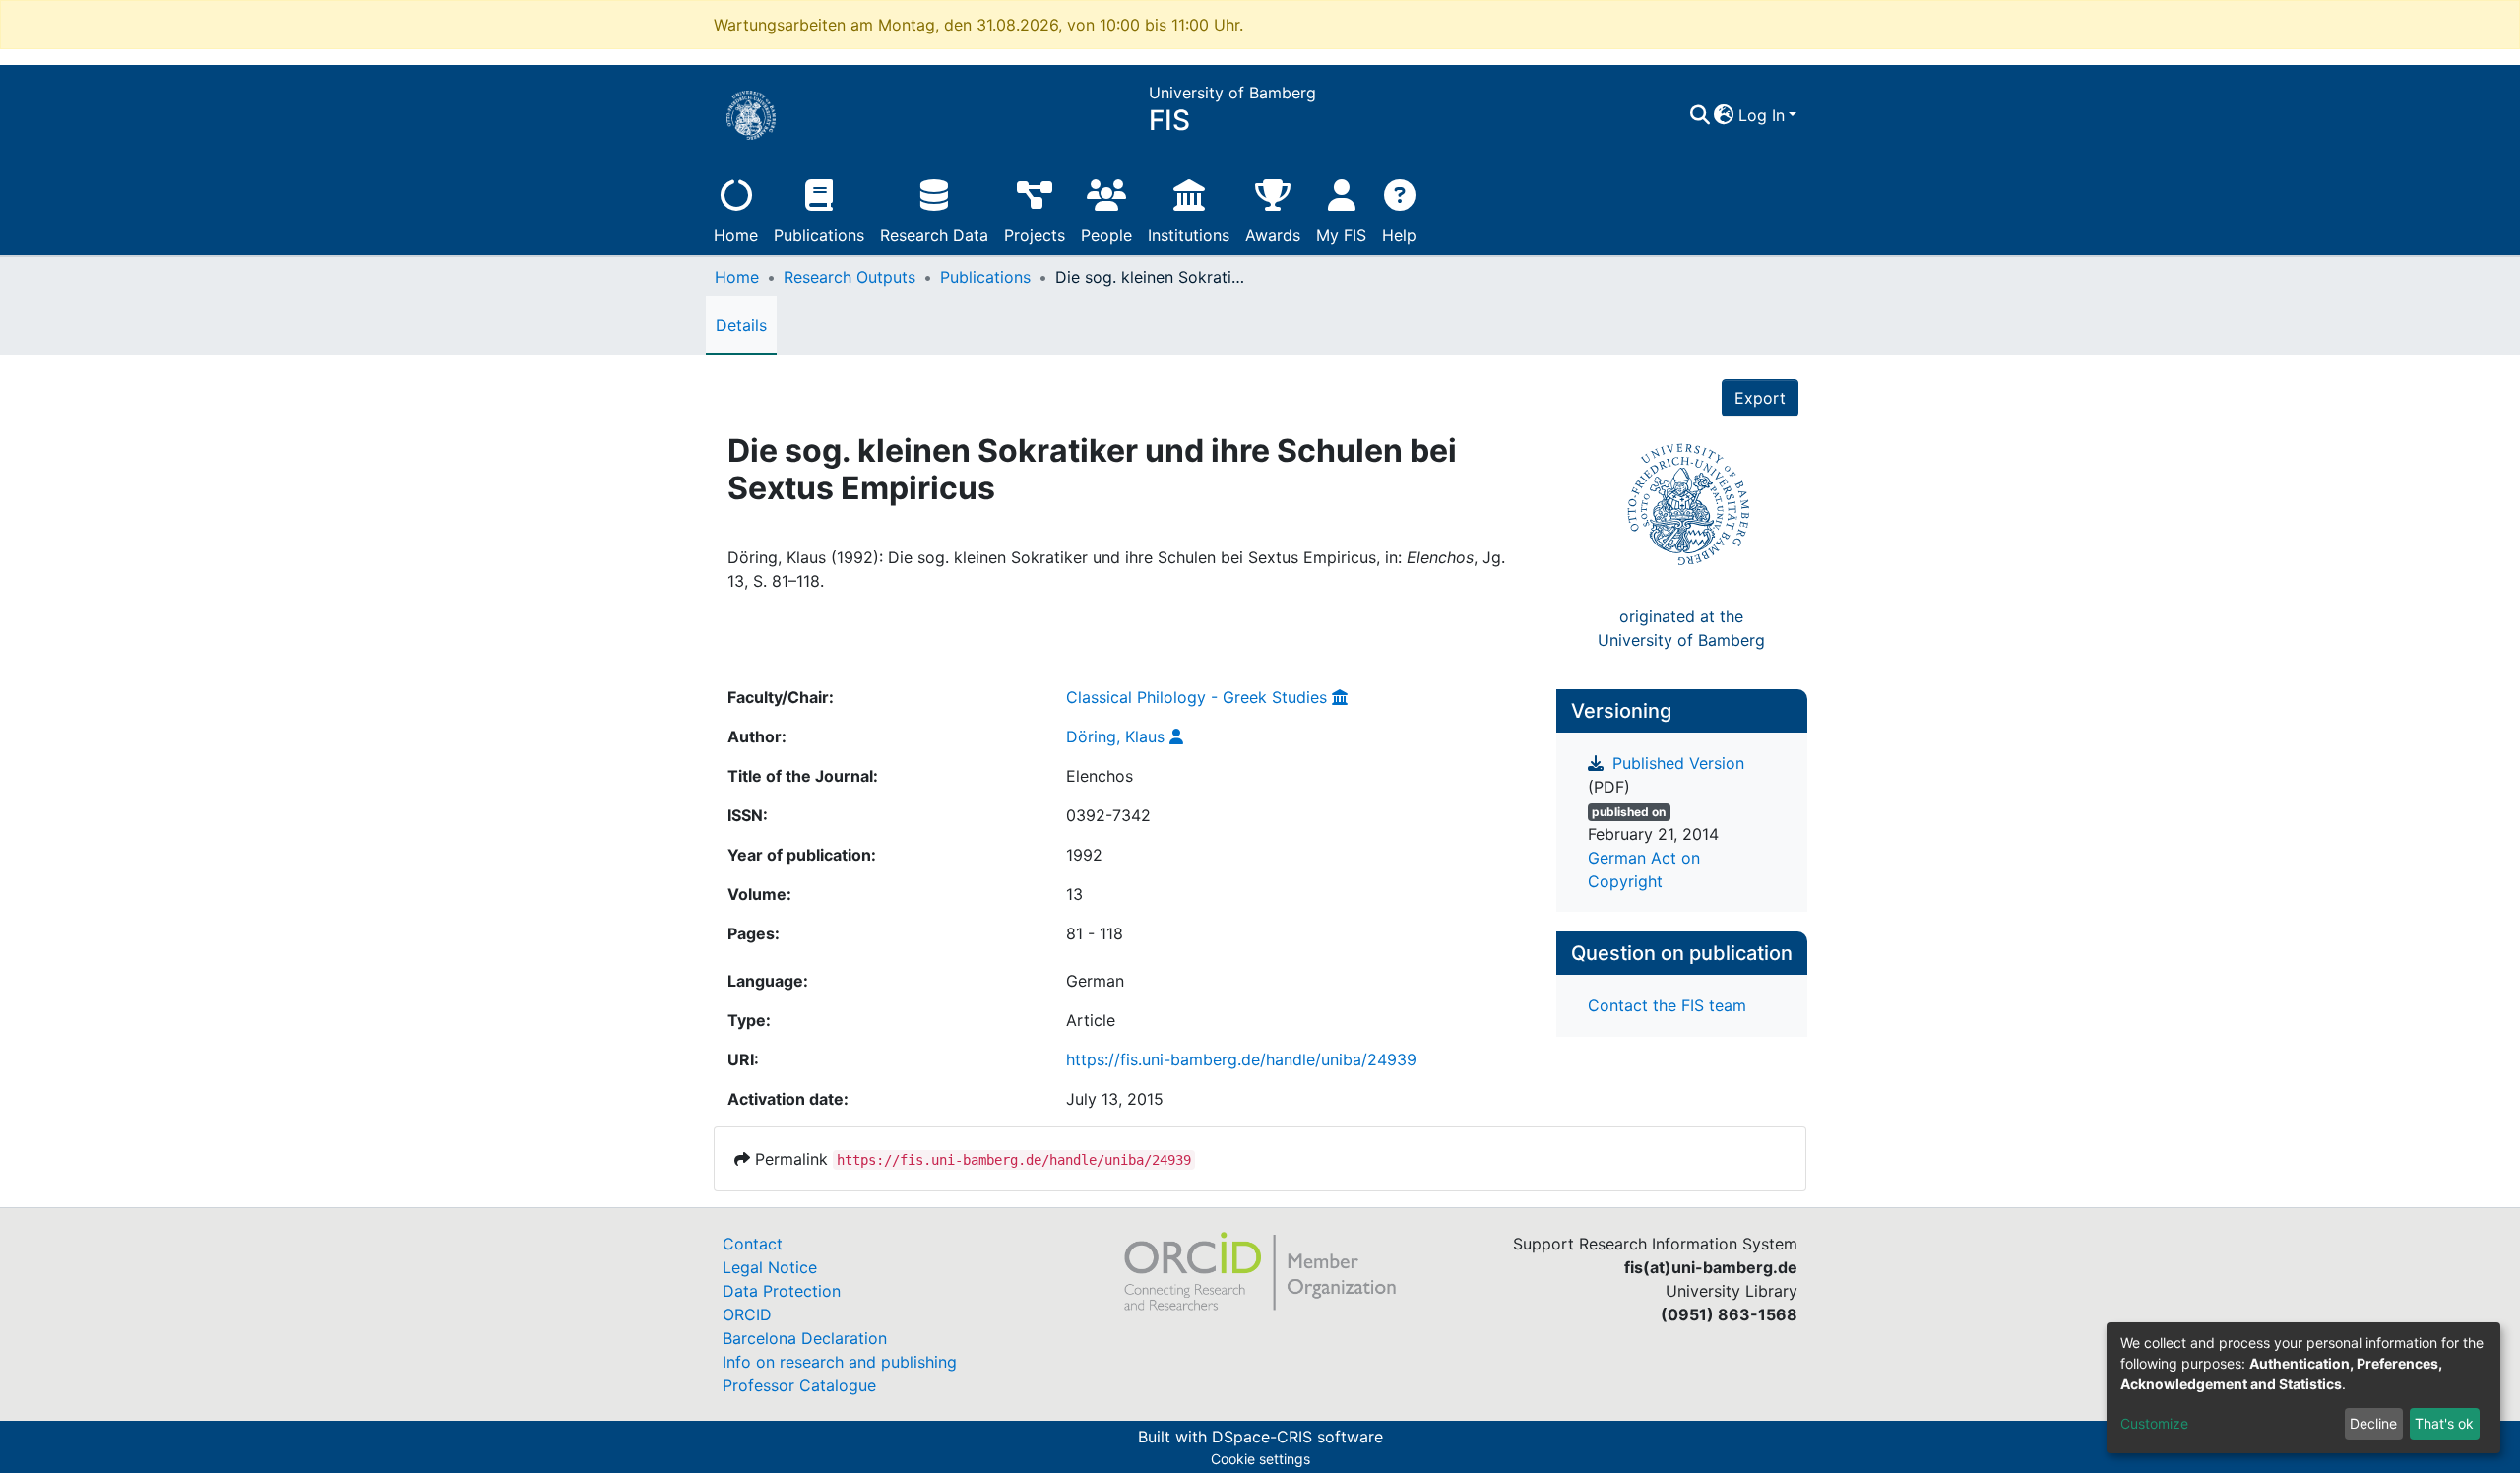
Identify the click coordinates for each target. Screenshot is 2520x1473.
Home (736, 235)
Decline (2373, 1423)
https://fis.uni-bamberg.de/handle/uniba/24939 (1241, 1059)
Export (1760, 398)
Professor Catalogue (799, 1385)
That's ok (2444, 1423)
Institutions (1189, 235)
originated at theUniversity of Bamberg (1681, 628)
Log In (1762, 115)
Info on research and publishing (840, 1362)
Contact (753, 1244)
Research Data (934, 235)
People (1106, 235)
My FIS (1341, 235)
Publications (819, 235)
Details (741, 325)
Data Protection (782, 1291)
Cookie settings (1260, 1459)
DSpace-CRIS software (1297, 1437)
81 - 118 (1095, 933)
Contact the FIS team (1667, 1005)
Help (1399, 235)
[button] (1724, 115)
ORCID (747, 1314)
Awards (1273, 235)
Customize (2154, 1423)
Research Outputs (850, 277)
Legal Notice (770, 1267)
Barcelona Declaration (805, 1338)
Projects (1035, 235)
